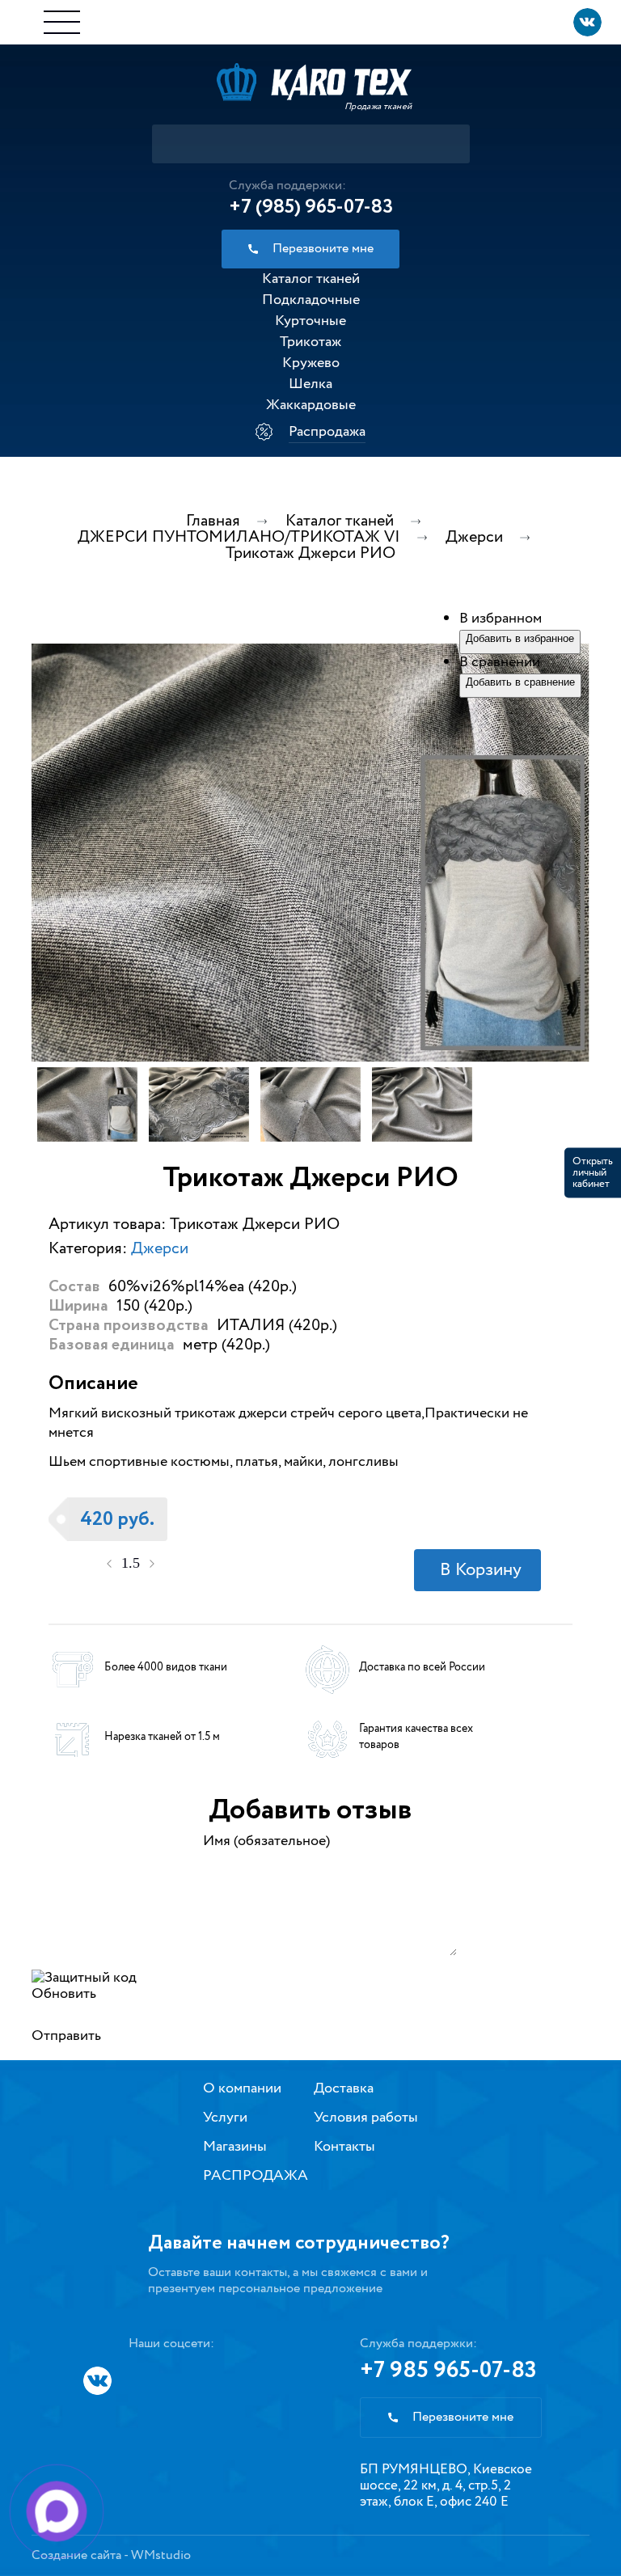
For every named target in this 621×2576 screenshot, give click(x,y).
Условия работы (366, 2118)
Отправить (66, 2036)
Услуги (225, 2118)
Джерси (160, 1249)
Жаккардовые (311, 405)
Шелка (310, 384)
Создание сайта (76, 2555)
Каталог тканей (311, 279)
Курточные (310, 321)
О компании (242, 2088)
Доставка (344, 2088)
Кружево (311, 363)
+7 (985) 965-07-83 (311, 207)
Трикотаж (310, 342)
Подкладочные (311, 300)
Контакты (344, 2147)
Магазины (235, 2147)
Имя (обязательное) (266, 1841)
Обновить (64, 1994)
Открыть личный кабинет (593, 1173)
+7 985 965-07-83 (448, 2371)
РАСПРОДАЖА (256, 2176)
